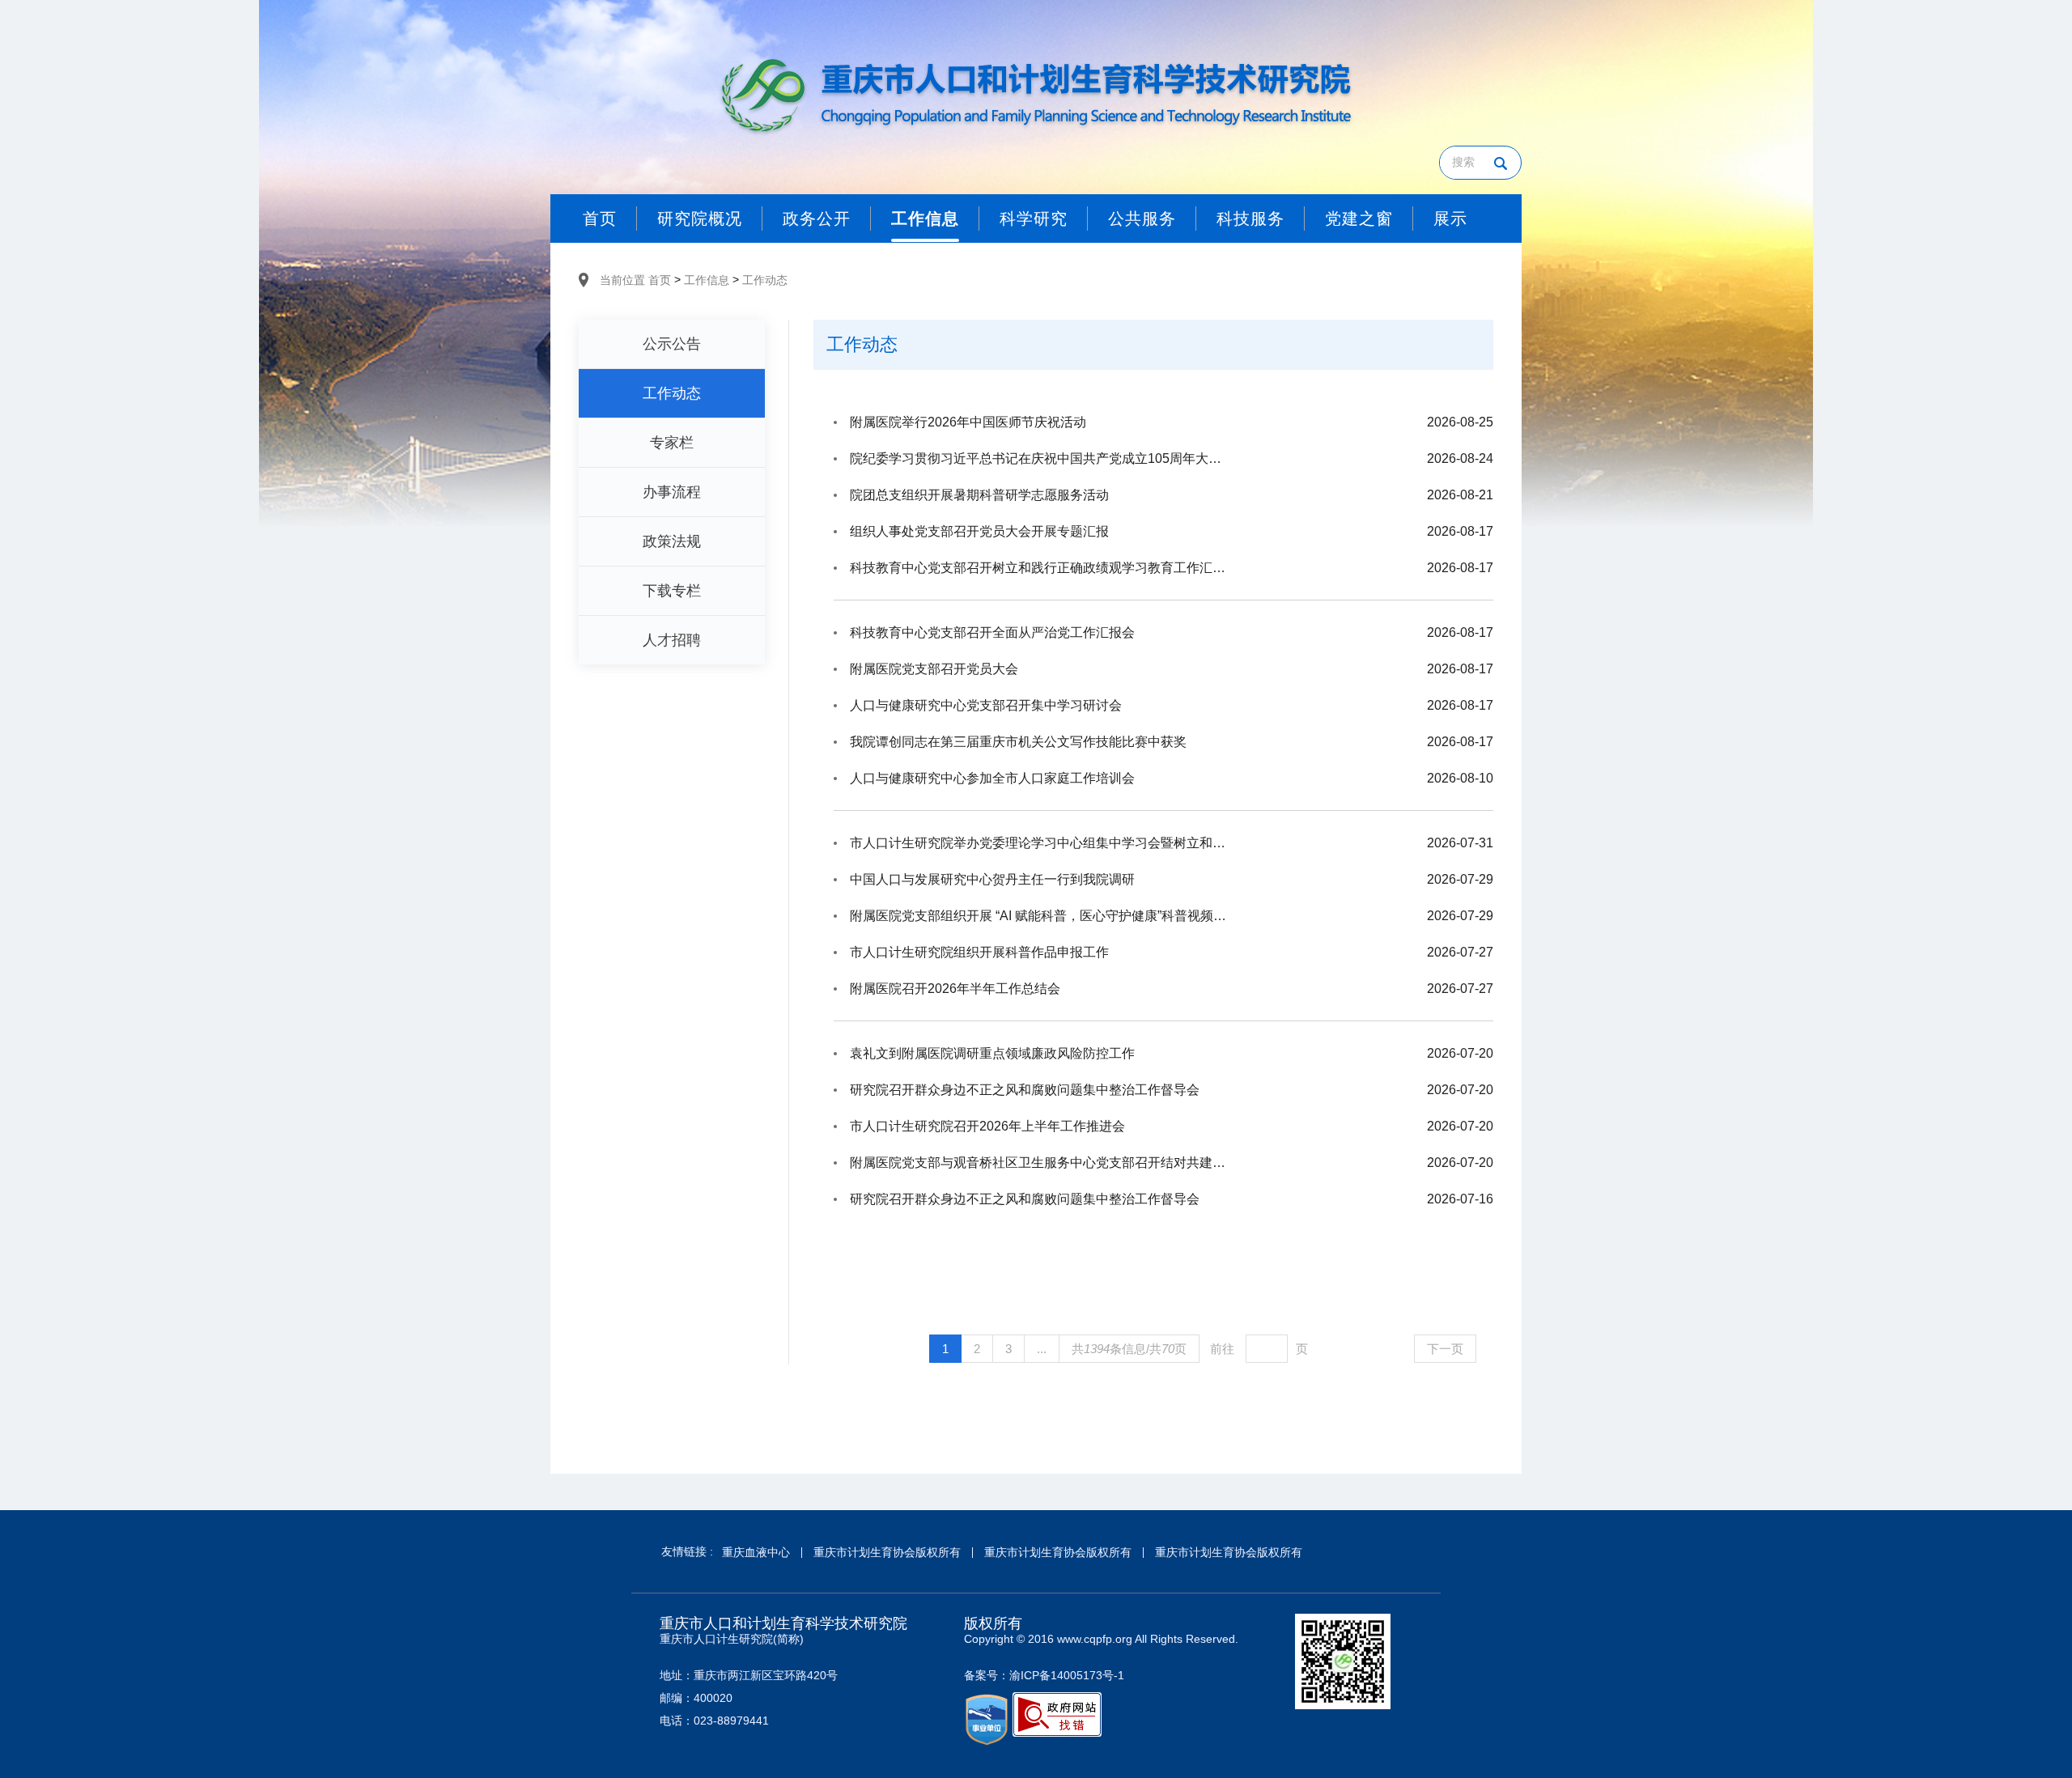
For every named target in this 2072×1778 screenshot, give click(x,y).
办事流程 (672, 492)
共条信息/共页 (1129, 1349)
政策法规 (672, 541)
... (1042, 1349)
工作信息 (707, 280)
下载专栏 (672, 591)
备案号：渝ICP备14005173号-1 (1044, 1675)
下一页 (1445, 1349)
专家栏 (672, 443)
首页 (660, 280)
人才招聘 (672, 640)
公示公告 (672, 344)
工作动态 (765, 280)
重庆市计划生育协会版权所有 (887, 1552)
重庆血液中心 (756, 1552)
